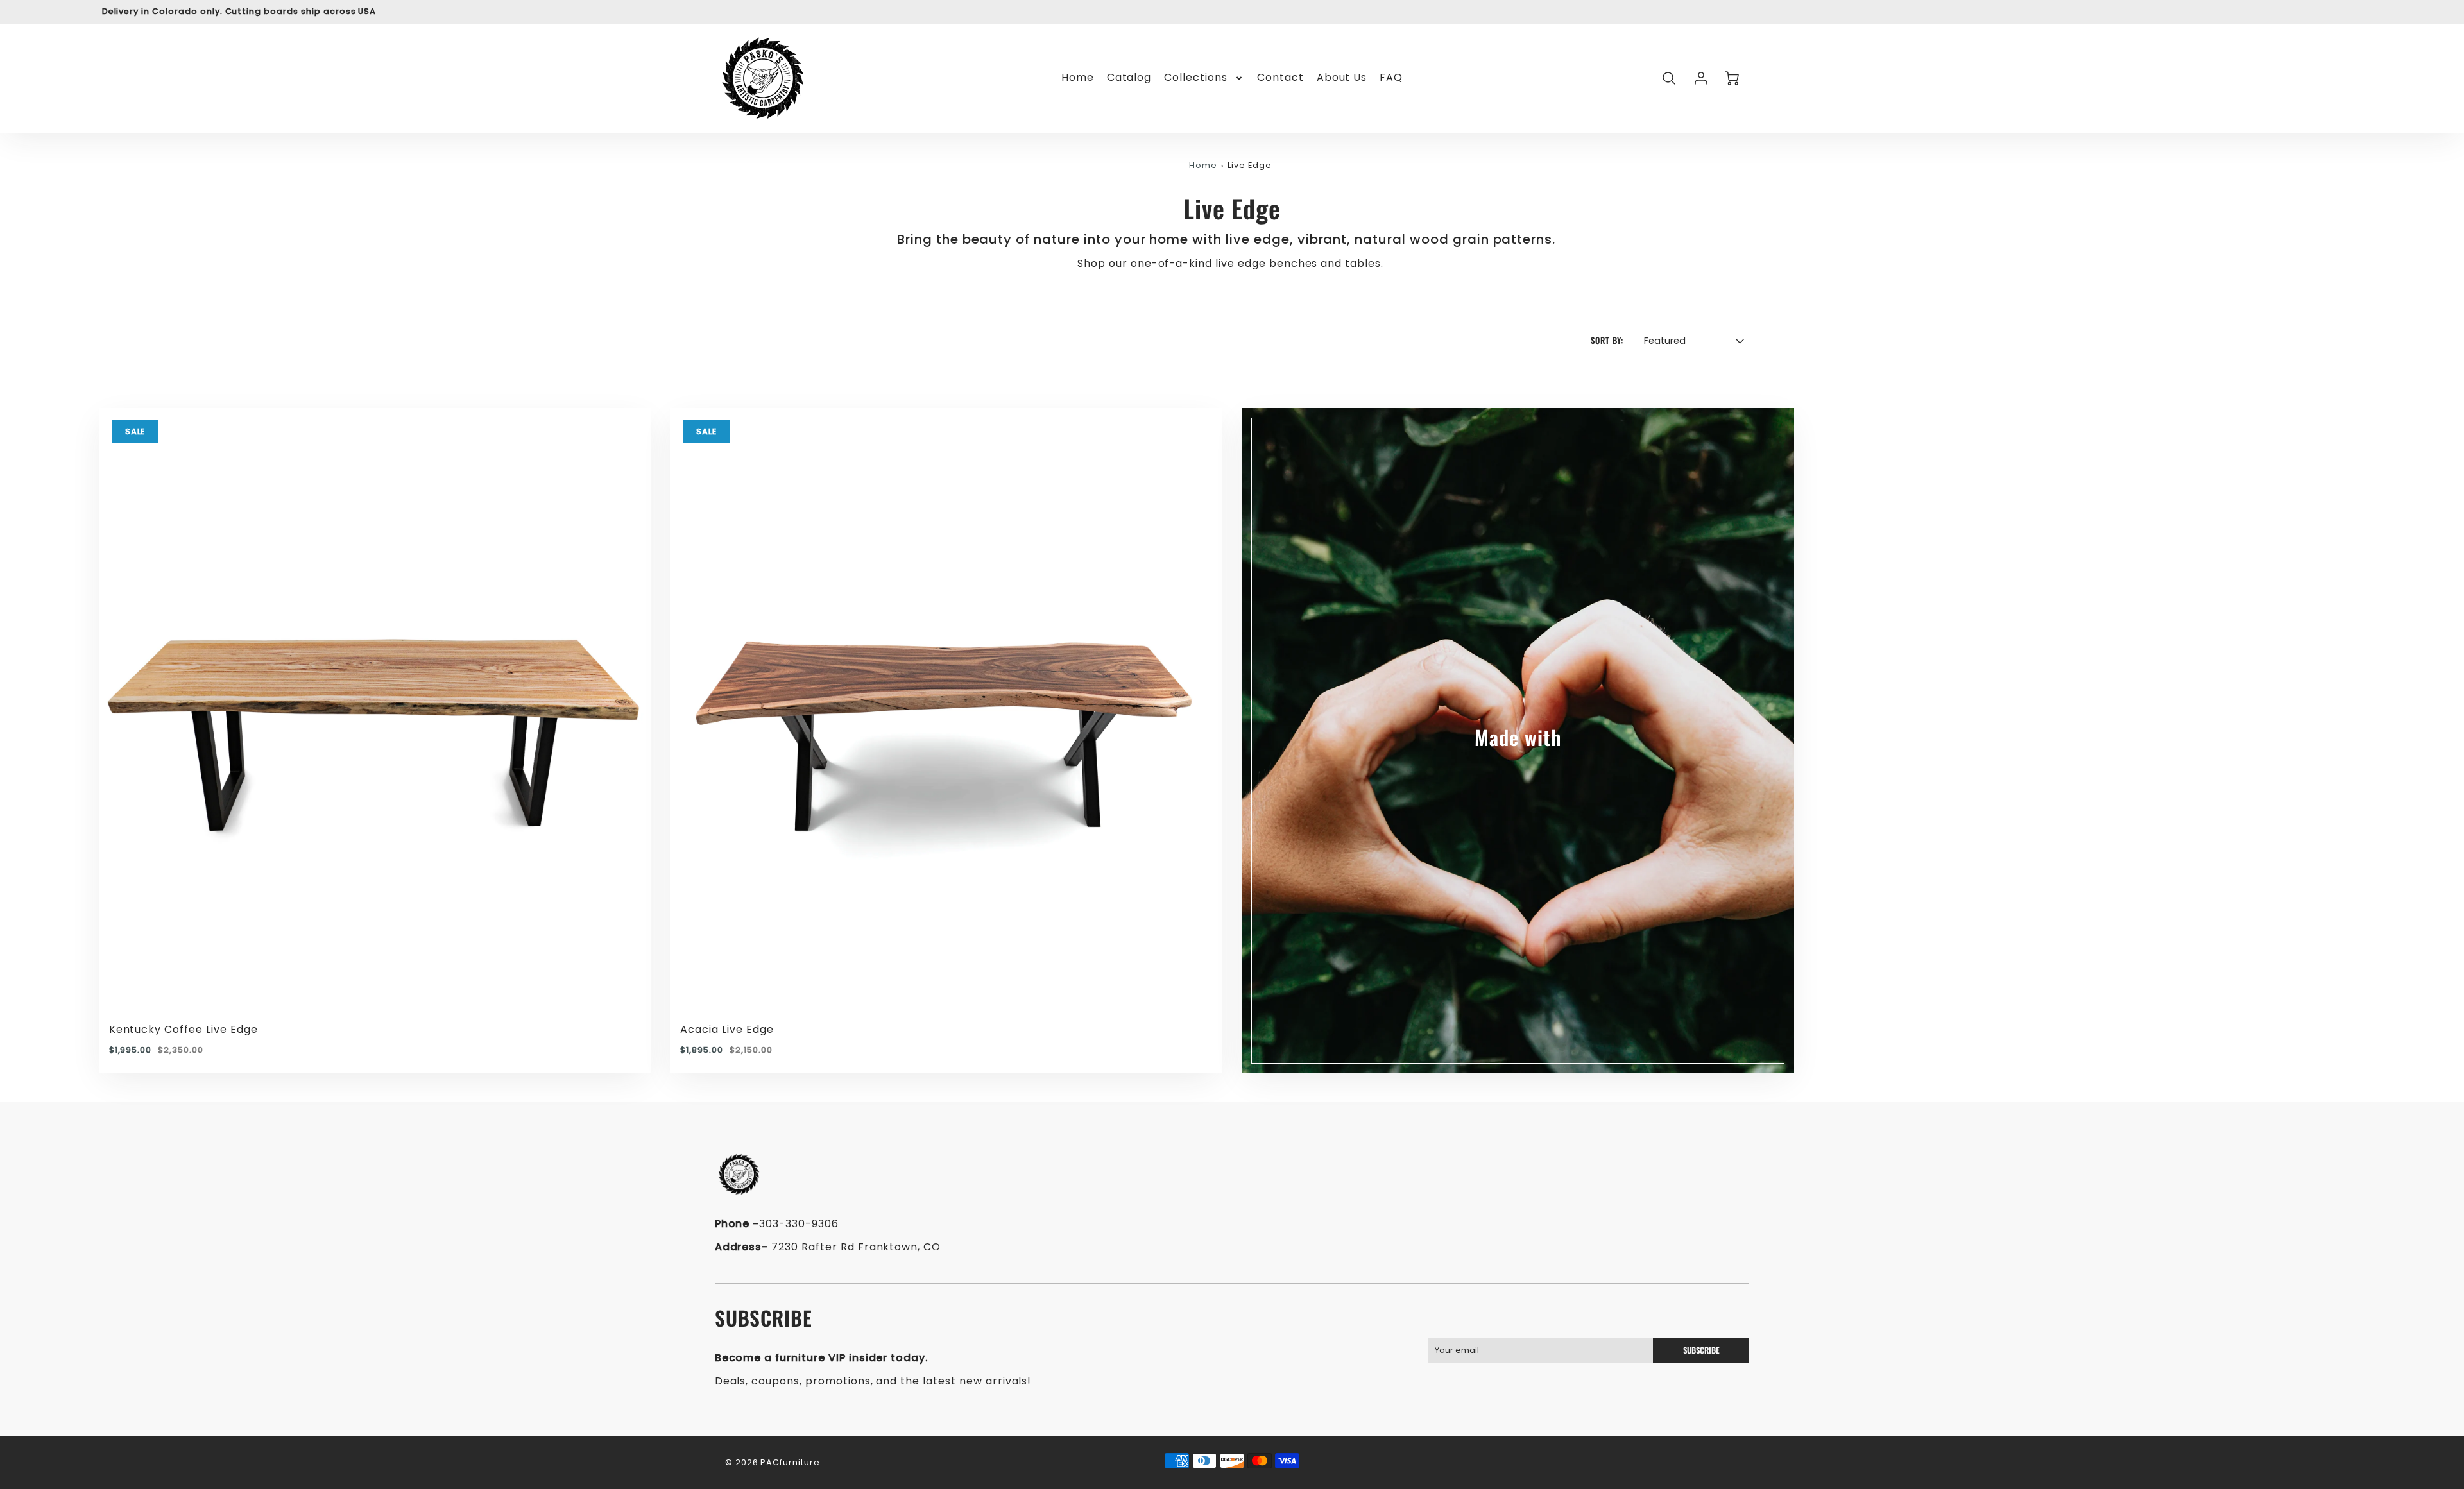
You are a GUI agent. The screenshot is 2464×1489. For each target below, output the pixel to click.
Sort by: (1607, 341)
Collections (1196, 78)
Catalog (1129, 78)
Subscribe (1701, 1350)
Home (1078, 78)
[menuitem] (1078, 78)
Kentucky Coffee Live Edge (184, 1029)
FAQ (1391, 78)
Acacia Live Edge (727, 1029)
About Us (1342, 78)
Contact (1280, 78)
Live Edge (1250, 165)
